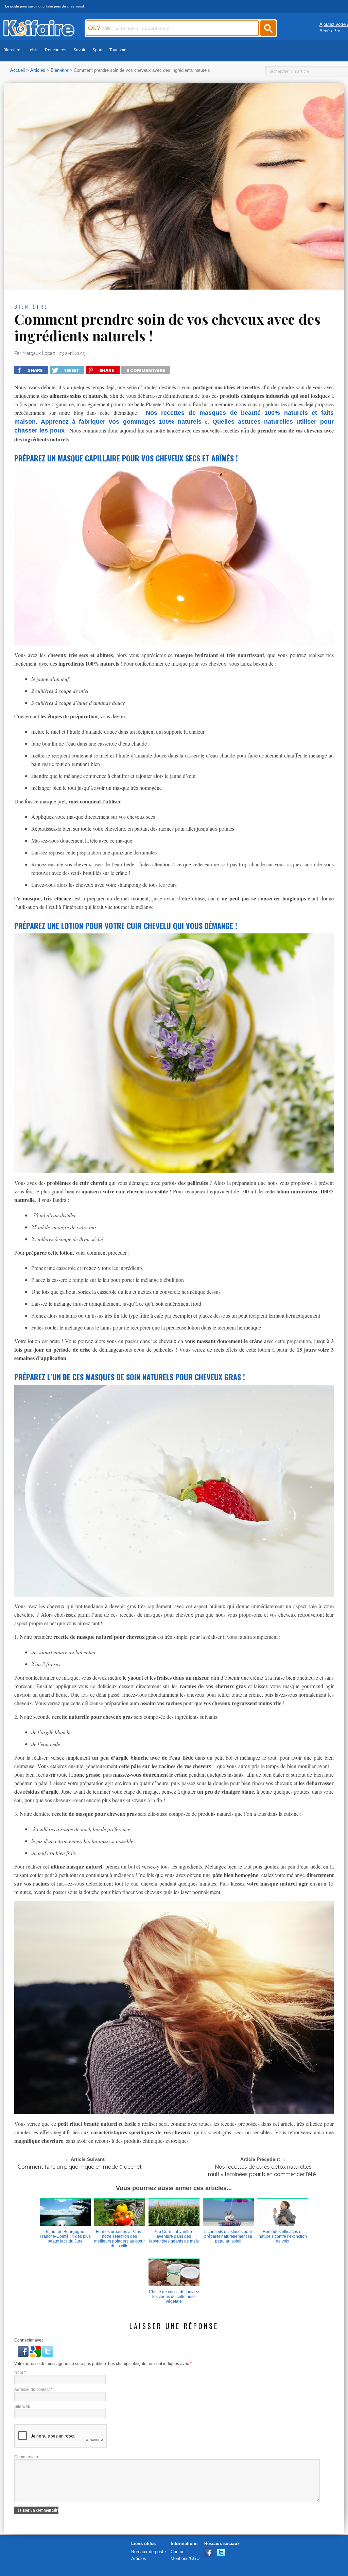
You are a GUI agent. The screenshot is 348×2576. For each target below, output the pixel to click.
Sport (97, 50)
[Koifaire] (39, 35)
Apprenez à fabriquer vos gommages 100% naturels (121, 422)
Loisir (33, 50)
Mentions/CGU (185, 2558)
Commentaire (27, 2457)
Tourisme (118, 50)
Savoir (79, 50)
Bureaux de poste (149, 2552)
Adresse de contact (33, 2390)
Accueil (18, 70)
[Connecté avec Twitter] (48, 2355)
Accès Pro (330, 31)
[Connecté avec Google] (36, 2355)
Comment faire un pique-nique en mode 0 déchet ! (81, 2167)
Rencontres (56, 50)
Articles (38, 70)
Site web (22, 2407)
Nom (20, 2373)
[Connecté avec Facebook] (24, 2355)
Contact (178, 2552)
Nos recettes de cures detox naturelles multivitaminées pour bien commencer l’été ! (263, 2171)
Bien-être (12, 50)
